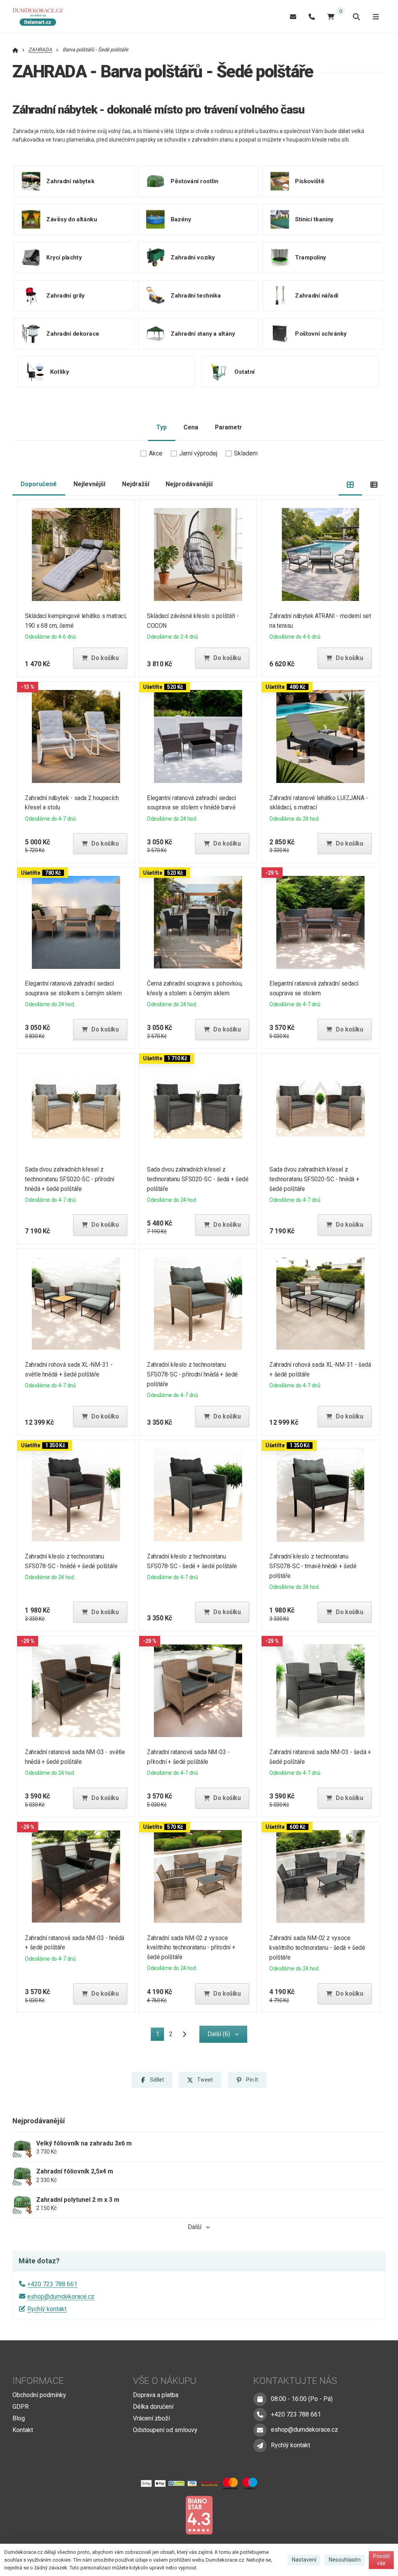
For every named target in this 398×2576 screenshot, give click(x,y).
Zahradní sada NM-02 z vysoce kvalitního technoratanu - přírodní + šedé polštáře (191, 1948)
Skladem (246, 453)
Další (195, 2227)
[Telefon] (312, 17)
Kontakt (23, 2430)
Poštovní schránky (321, 333)
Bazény (181, 219)
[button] (100, 658)
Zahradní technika (196, 295)
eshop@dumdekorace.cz (61, 2297)
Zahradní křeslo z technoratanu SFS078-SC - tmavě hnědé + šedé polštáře (313, 1566)
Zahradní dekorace (73, 333)
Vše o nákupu (165, 2381)
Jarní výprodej (198, 453)
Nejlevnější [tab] (89, 484)
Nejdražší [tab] (136, 484)
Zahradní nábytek (70, 181)
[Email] (293, 17)
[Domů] (40, 17)
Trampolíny (311, 257)
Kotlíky (59, 371)
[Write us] (260, 2445)
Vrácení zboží (151, 2418)
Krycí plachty (64, 257)
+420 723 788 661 (52, 2284)
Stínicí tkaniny (314, 219)
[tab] (350, 484)
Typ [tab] (161, 427)
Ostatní (244, 371)
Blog (19, 2418)
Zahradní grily (65, 295)
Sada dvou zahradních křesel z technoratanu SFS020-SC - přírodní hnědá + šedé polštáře (70, 1179)
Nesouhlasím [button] (345, 2560)
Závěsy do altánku (72, 219)
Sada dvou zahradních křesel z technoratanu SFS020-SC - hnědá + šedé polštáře (314, 1179)
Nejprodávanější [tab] (189, 484)
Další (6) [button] (219, 2034)
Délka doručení (153, 2407)
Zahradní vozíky (193, 257)
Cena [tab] (191, 427)
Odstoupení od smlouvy (165, 2430)
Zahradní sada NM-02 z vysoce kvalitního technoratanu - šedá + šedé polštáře (317, 1948)
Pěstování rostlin (195, 181)
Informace (38, 2381)
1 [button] (160, 2036)
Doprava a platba (156, 2395)
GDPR (21, 2407)
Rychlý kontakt (47, 2309)
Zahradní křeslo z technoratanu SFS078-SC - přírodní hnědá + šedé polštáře (193, 1374)
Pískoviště (310, 181)
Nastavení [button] (304, 2560)
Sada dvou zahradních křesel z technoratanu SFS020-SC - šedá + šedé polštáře (198, 1179)
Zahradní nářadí (317, 295)
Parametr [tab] (228, 427)
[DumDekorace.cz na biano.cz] (199, 2515)
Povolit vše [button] (381, 2560)
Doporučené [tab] (39, 484)
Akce (156, 453)
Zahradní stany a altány (203, 333)
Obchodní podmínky (39, 2395)
